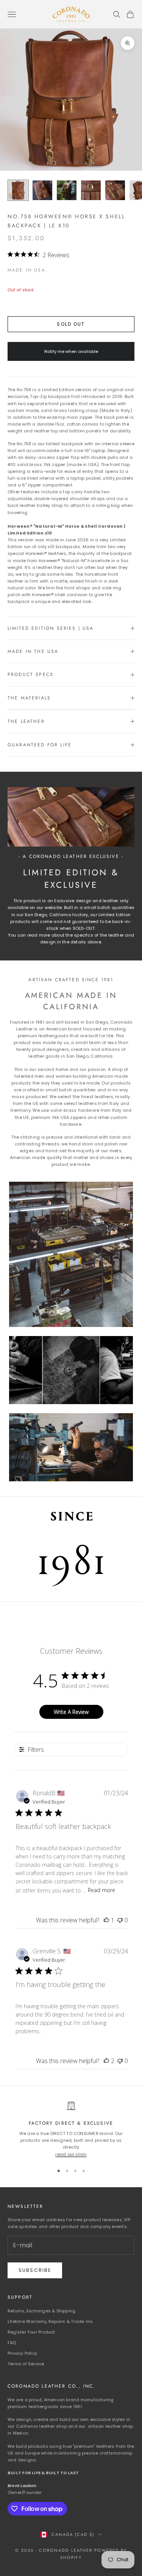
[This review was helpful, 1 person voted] (106, 1920)
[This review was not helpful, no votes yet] (120, 1920)
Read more (101, 1890)
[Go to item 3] (67, 190)
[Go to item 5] (115, 190)
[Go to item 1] (18, 190)
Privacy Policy (22, 2353)
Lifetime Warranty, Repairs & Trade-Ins (50, 2321)
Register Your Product (31, 2332)
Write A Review (71, 1712)
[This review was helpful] (106, 2061)
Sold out (71, 324)
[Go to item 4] (91, 190)
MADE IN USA (27, 270)
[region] (71, 2129)
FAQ (12, 2343)
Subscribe (35, 2270)
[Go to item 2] (42, 190)
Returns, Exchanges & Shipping (41, 2311)
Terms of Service (26, 2364)
